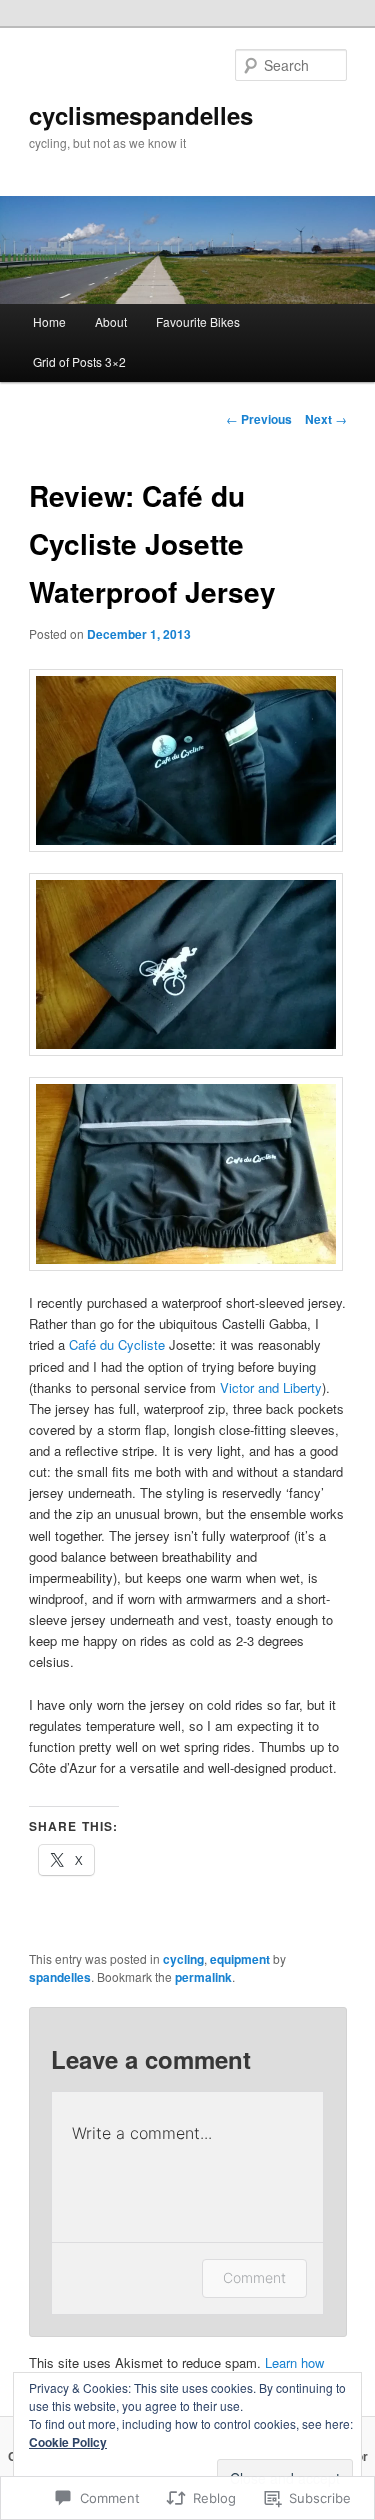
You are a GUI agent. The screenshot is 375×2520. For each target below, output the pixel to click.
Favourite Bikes (198, 321)
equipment (240, 1959)
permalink (203, 1977)
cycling (183, 1959)
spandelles (60, 1977)
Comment (254, 2277)
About (111, 321)
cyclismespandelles (141, 115)
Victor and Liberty (271, 1387)
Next (326, 419)
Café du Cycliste (117, 1344)
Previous (259, 419)
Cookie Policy (68, 2442)
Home (49, 321)
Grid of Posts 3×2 (79, 361)
